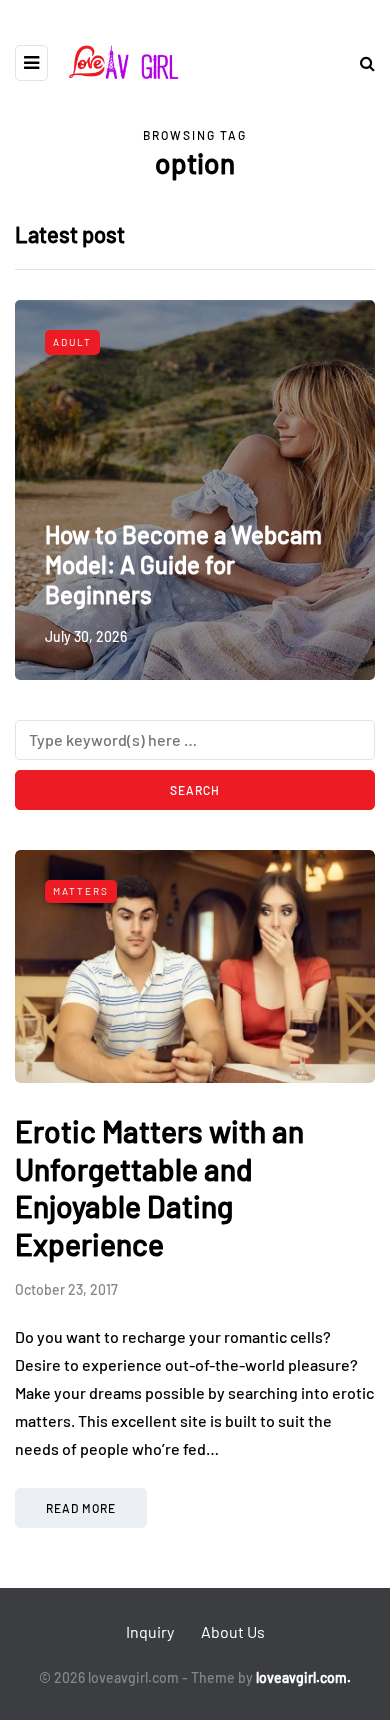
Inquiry (150, 1631)
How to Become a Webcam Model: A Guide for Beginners (183, 564)
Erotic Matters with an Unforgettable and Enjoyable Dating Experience (159, 1187)
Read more (81, 1508)
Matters (81, 891)
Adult (72, 342)
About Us (233, 1631)
